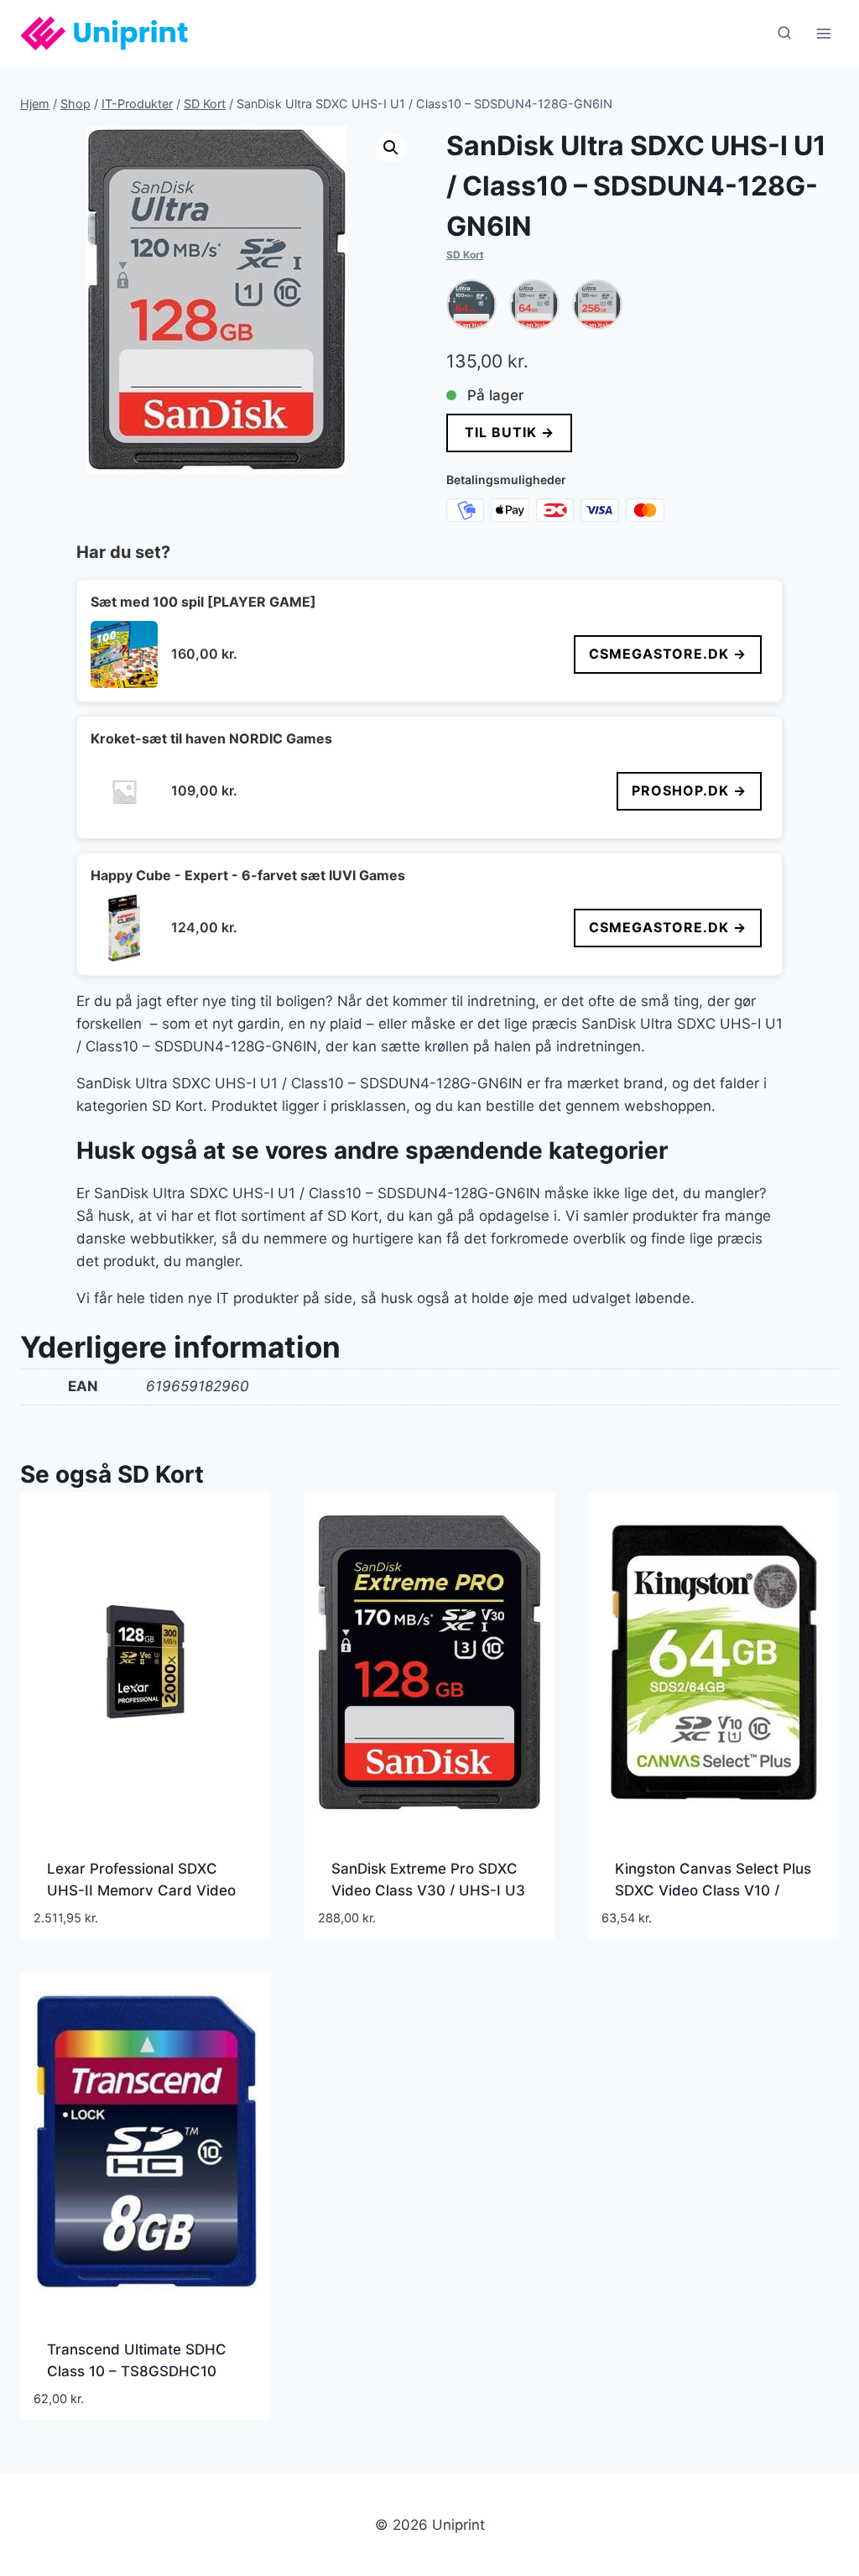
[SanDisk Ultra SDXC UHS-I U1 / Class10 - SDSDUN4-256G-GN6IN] (597, 305)
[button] (391, 148)
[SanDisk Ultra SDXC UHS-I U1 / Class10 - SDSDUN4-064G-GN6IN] (534, 305)
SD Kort (465, 255)
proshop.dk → (689, 790)
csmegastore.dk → (668, 654)
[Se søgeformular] (784, 34)
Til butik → (509, 432)
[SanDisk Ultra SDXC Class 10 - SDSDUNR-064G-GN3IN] (471, 305)
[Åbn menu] (823, 33)
